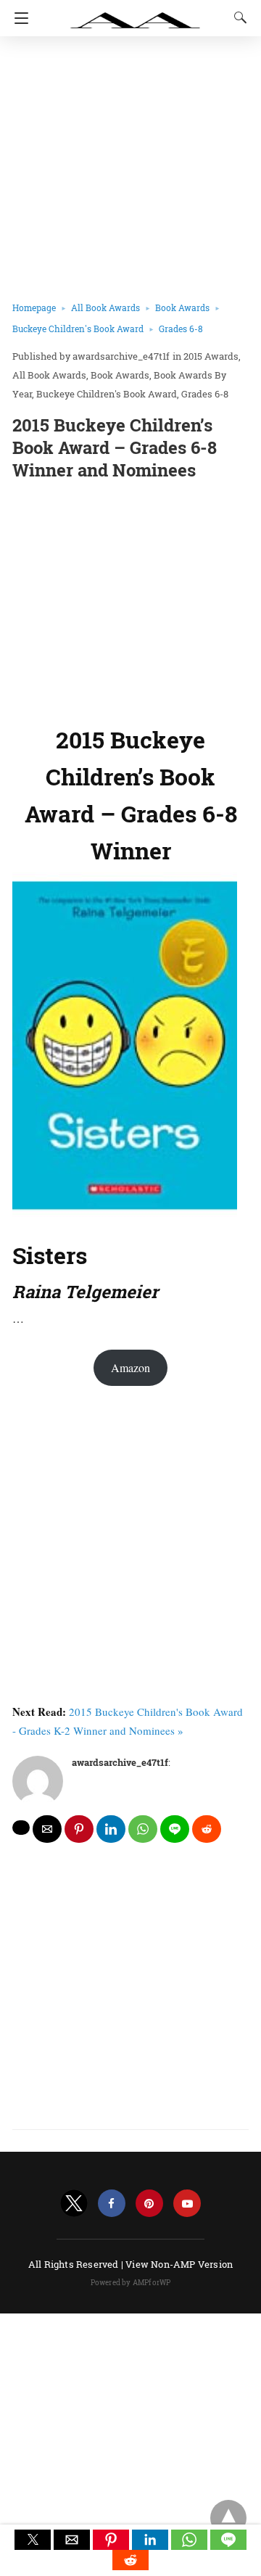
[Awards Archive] (136, 13)
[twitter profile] (74, 2204)
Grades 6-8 (181, 329)
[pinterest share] (79, 1829)
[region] (130, 600)
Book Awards (182, 307)
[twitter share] (21, 1828)
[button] (33, 2540)
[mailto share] (47, 1829)
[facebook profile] (112, 2204)
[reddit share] (207, 1829)
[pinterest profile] (149, 2204)
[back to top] (228, 2518)
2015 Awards (211, 356)
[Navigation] (18, 18)
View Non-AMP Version (179, 2264)
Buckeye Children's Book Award (78, 329)
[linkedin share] (111, 1829)
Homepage (34, 307)
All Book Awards (105, 307)
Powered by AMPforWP (131, 2283)
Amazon (130, 1367)
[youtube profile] (187, 2204)
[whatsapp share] (143, 1829)
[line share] (175, 1829)
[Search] (237, 17)
